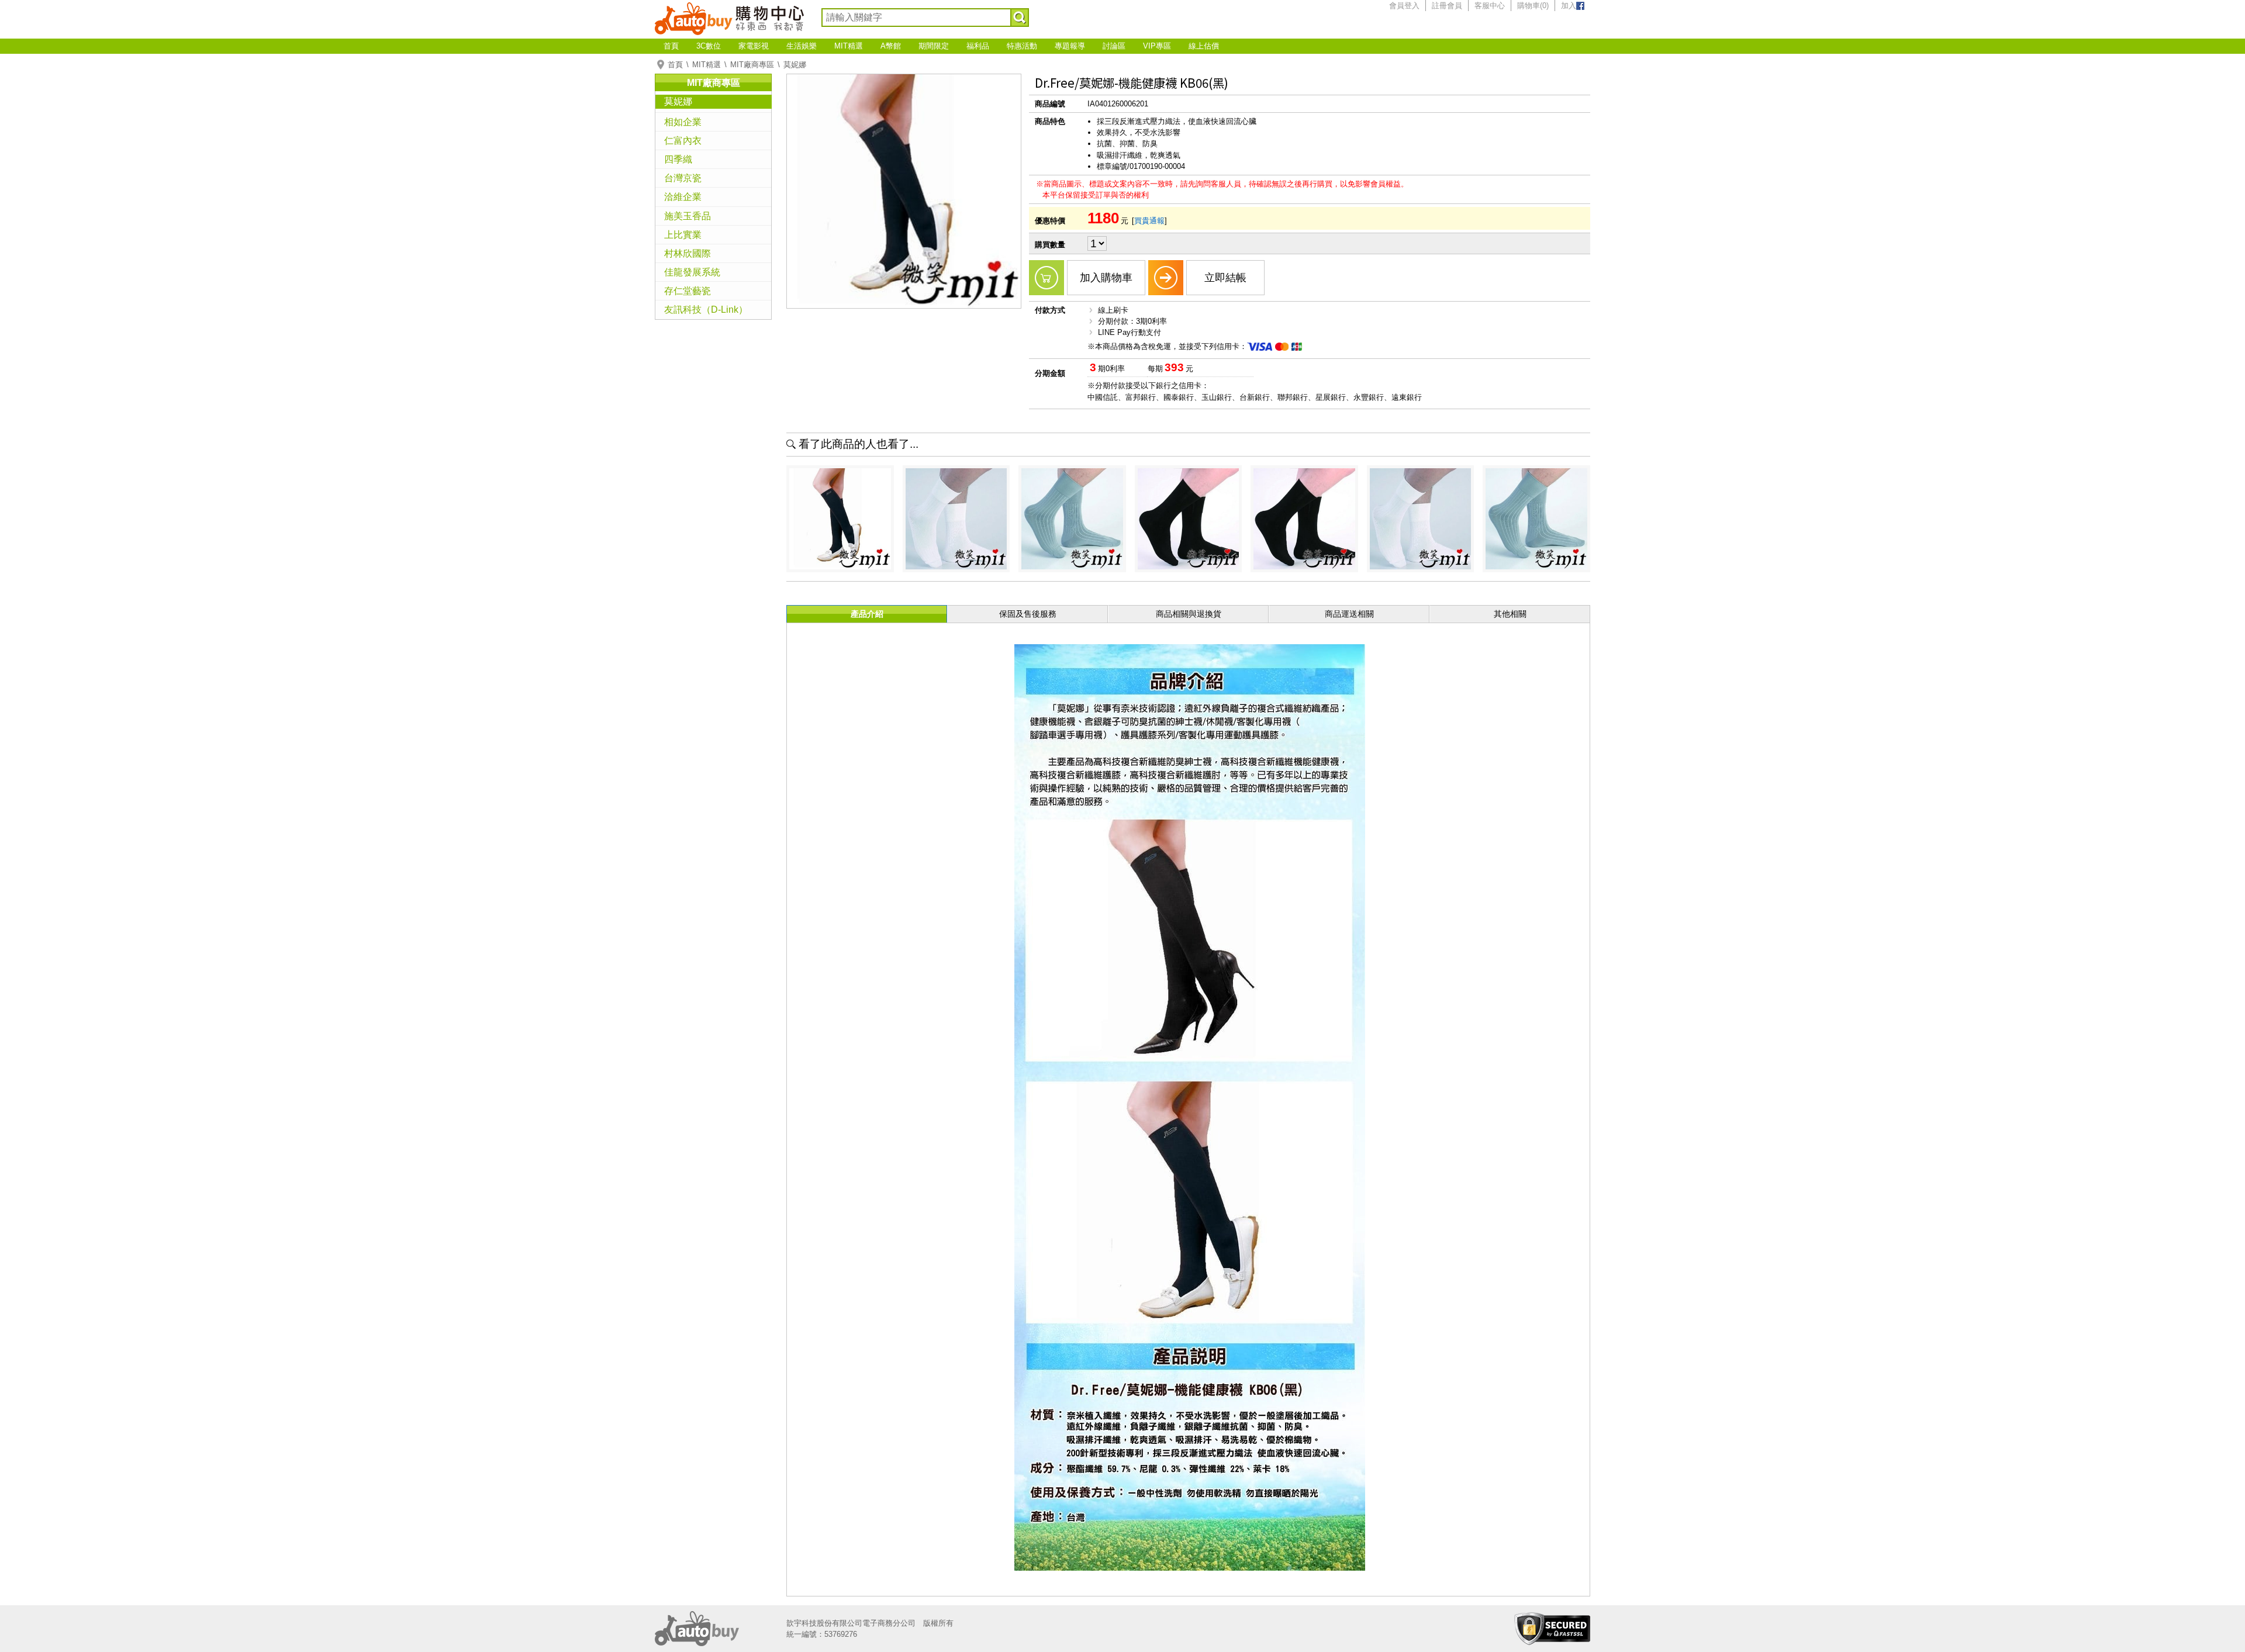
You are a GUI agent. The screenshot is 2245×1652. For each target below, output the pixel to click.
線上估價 (1204, 46)
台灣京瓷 (683, 178)
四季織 (678, 159)
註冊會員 (1447, 6)
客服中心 (1490, 6)
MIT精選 (849, 46)
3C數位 (709, 46)
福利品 (978, 46)
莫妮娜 (795, 65)
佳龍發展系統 (692, 272)
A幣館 (891, 46)
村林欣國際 (688, 253)
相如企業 (683, 122)
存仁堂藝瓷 (688, 291)
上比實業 (683, 235)
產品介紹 (867, 614)
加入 (1569, 6)
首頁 (671, 46)
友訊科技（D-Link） (706, 310)
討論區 (1114, 46)
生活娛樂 (802, 46)
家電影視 (754, 46)
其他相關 (1510, 614)
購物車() (1533, 6)
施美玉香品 (688, 216)
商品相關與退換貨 (1189, 614)
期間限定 (934, 46)
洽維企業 (683, 197)
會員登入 (1404, 6)
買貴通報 (1149, 221)
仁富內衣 (683, 141)
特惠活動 (1022, 46)
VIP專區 (1157, 46)
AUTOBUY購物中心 (729, 18)
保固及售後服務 (1028, 614)
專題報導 (1070, 46)
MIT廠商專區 (752, 65)
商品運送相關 (1349, 614)
